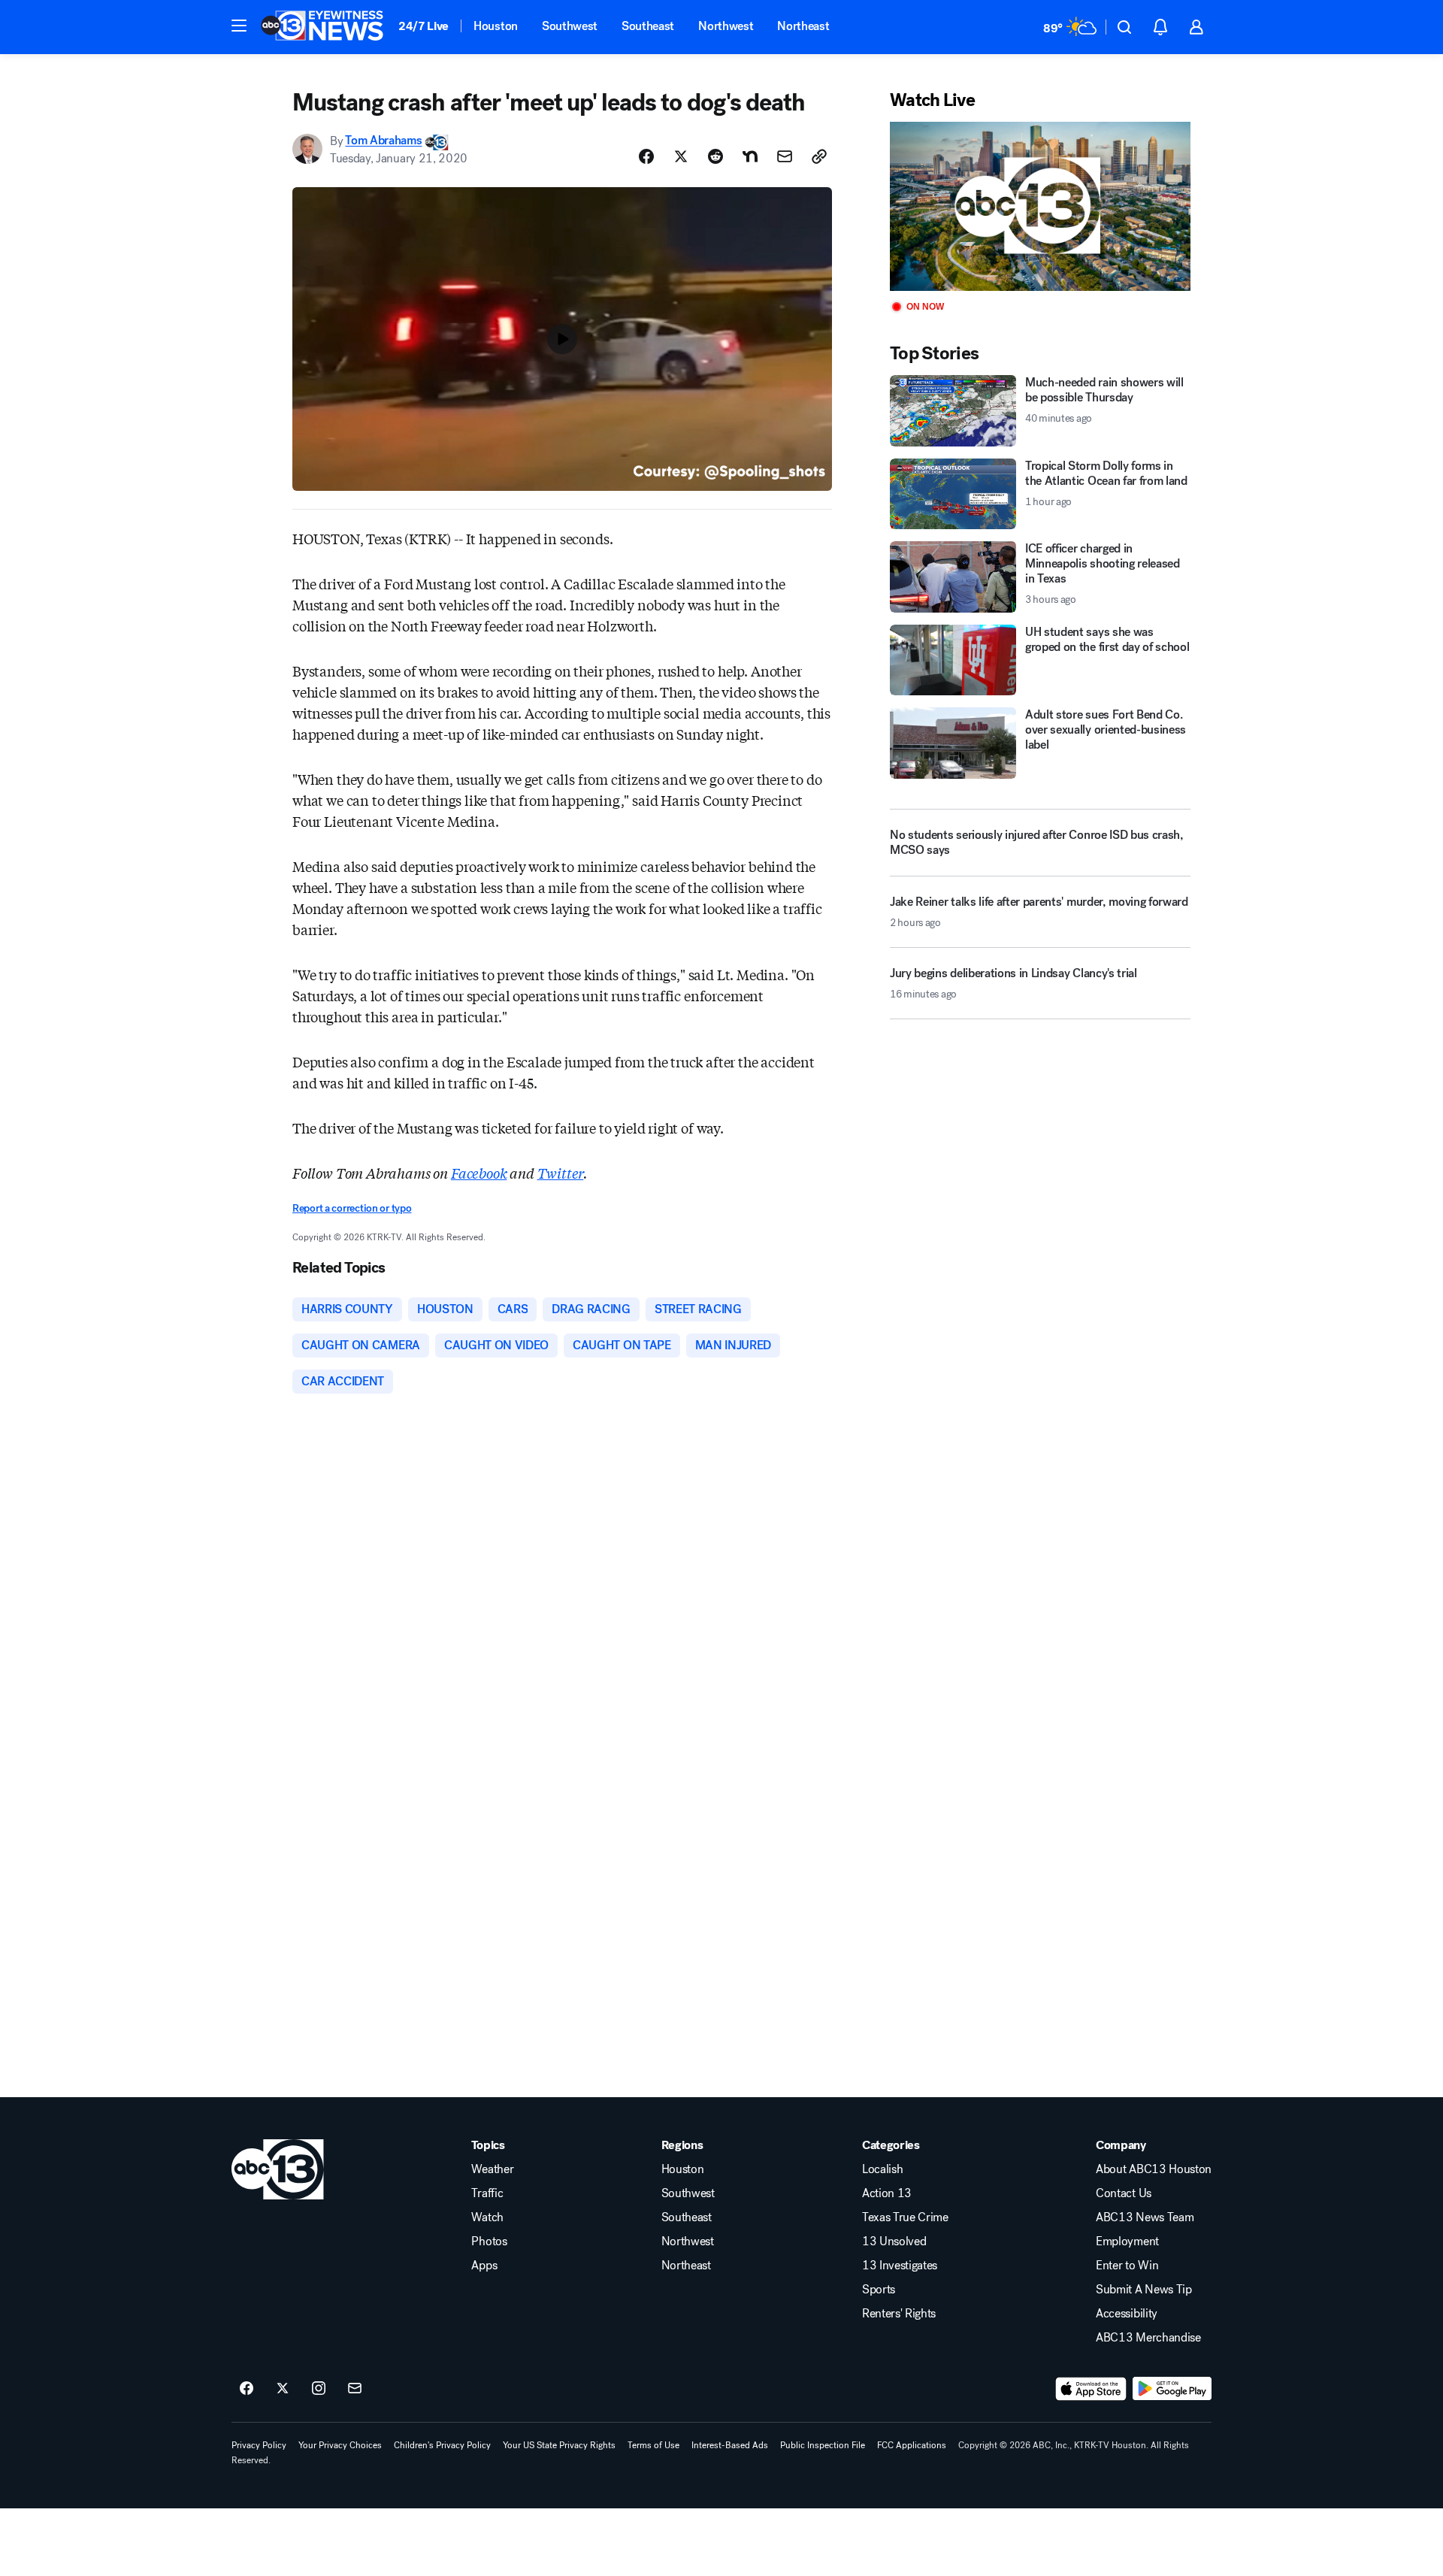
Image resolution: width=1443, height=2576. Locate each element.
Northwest (726, 26)
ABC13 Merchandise (1148, 2338)
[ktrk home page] (278, 2169)
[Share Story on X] (681, 156)
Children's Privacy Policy (442, 2445)
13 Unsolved (894, 2242)
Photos (489, 2242)
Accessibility (1127, 2314)
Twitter (561, 1173)
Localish (882, 2169)
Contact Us (1124, 2193)
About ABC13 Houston (1154, 2169)
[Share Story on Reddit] (715, 156)
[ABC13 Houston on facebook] (247, 2389)
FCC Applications (912, 2445)
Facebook (479, 1173)
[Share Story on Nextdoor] (750, 156)
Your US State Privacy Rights (559, 2445)
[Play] (1040, 206)
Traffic (487, 2193)
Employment (1127, 2242)
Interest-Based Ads (730, 2445)
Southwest (570, 26)
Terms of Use (653, 2445)
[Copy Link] (819, 156)
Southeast (648, 26)
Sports (879, 2290)
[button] (239, 26)
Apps (484, 2266)
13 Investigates (900, 2266)
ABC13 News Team (1145, 2217)
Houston (496, 26)
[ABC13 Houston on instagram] (319, 2389)
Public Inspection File (823, 2445)
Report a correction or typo (352, 1208)
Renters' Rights (899, 2314)
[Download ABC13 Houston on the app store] (1091, 2389)
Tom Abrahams (383, 141)
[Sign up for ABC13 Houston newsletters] (355, 2389)
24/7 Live (424, 26)
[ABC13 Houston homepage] (322, 27)
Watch (487, 2217)
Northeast (803, 26)
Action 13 (887, 2193)
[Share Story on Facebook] (646, 156)
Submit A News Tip (1144, 2290)
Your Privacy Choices (340, 2445)
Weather (492, 2169)
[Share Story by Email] (785, 156)
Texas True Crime (905, 2217)
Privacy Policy (259, 2445)
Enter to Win (1127, 2266)
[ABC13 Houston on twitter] (283, 2389)
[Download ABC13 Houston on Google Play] (1172, 2389)
